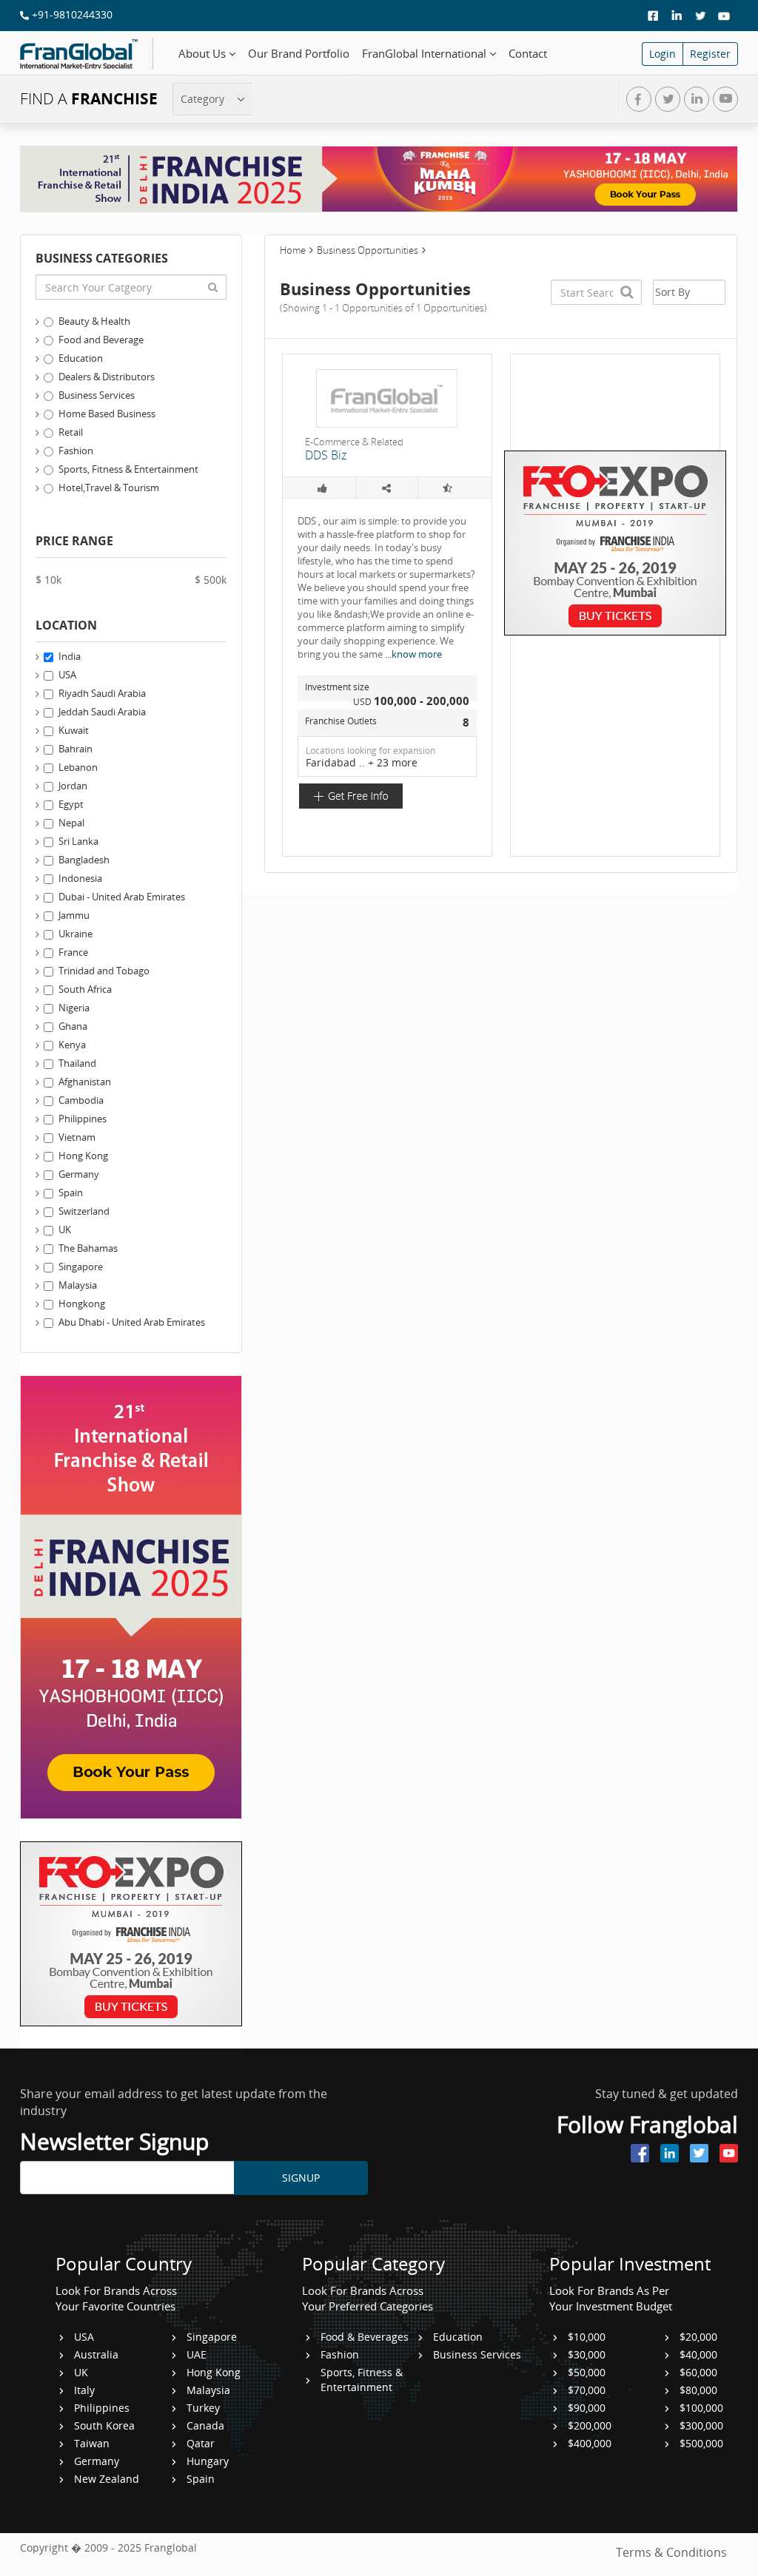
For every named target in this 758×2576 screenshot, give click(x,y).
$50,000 (587, 2372)
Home (293, 250)
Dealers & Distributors (107, 377)
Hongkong (82, 1304)
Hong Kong (83, 1156)
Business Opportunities (368, 250)
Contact (528, 54)
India (70, 656)
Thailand (77, 1063)
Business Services (97, 395)
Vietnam (77, 1137)
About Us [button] (204, 54)
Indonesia (80, 878)
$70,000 (587, 2390)
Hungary (208, 2461)
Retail (71, 432)
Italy (84, 2390)
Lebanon (78, 767)
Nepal (71, 823)
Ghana (73, 1026)
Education (81, 358)
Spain (71, 1193)
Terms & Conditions (671, 2552)
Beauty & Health (94, 321)
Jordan (73, 786)
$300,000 (701, 2425)
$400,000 (590, 2443)
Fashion (76, 451)
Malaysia (78, 1285)
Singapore (81, 1267)
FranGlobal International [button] (426, 54)
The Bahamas (88, 1248)
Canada (205, 2425)
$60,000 (698, 2372)
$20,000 (698, 2337)
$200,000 (590, 2425)
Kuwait (74, 730)
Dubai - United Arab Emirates (122, 897)
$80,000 (698, 2390)
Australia (96, 2354)
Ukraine (76, 934)
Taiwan (92, 2443)
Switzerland (84, 1211)
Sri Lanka (78, 841)
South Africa (85, 989)
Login (663, 54)
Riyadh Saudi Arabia (102, 693)
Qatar (201, 2443)
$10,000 (587, 2337)
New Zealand (107, 2479)
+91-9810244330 (71, 14)
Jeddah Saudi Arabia (102, 712)
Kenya (72, 1045)
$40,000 (698, 2354)
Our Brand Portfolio (299, 54)
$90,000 (587, 2408)
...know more (413, 654)
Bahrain (76, 749)
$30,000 (587, 2354)
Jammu (74, 915)
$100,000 (701, 2408)
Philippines (83, 1119)
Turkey (203, 2408)
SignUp (301, 2178)
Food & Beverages (365, 2337)
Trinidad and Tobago (104, 971)
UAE (197, 2354)
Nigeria (74, 1008)
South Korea (104, 2425)
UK (65, 1230)
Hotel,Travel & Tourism (109, 488)
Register (710, 54)
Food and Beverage (101, 340)
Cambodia (81, 1100)
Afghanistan (85, 1082)
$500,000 (701, 2443)
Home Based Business (107, 414)
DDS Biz (326, 455)
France (73, 952)
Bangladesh (84, 860)
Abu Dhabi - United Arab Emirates (132, 1322)
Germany (79, 1174)
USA (67, 675)
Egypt (71, 804)
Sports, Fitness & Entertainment (128, 469)
